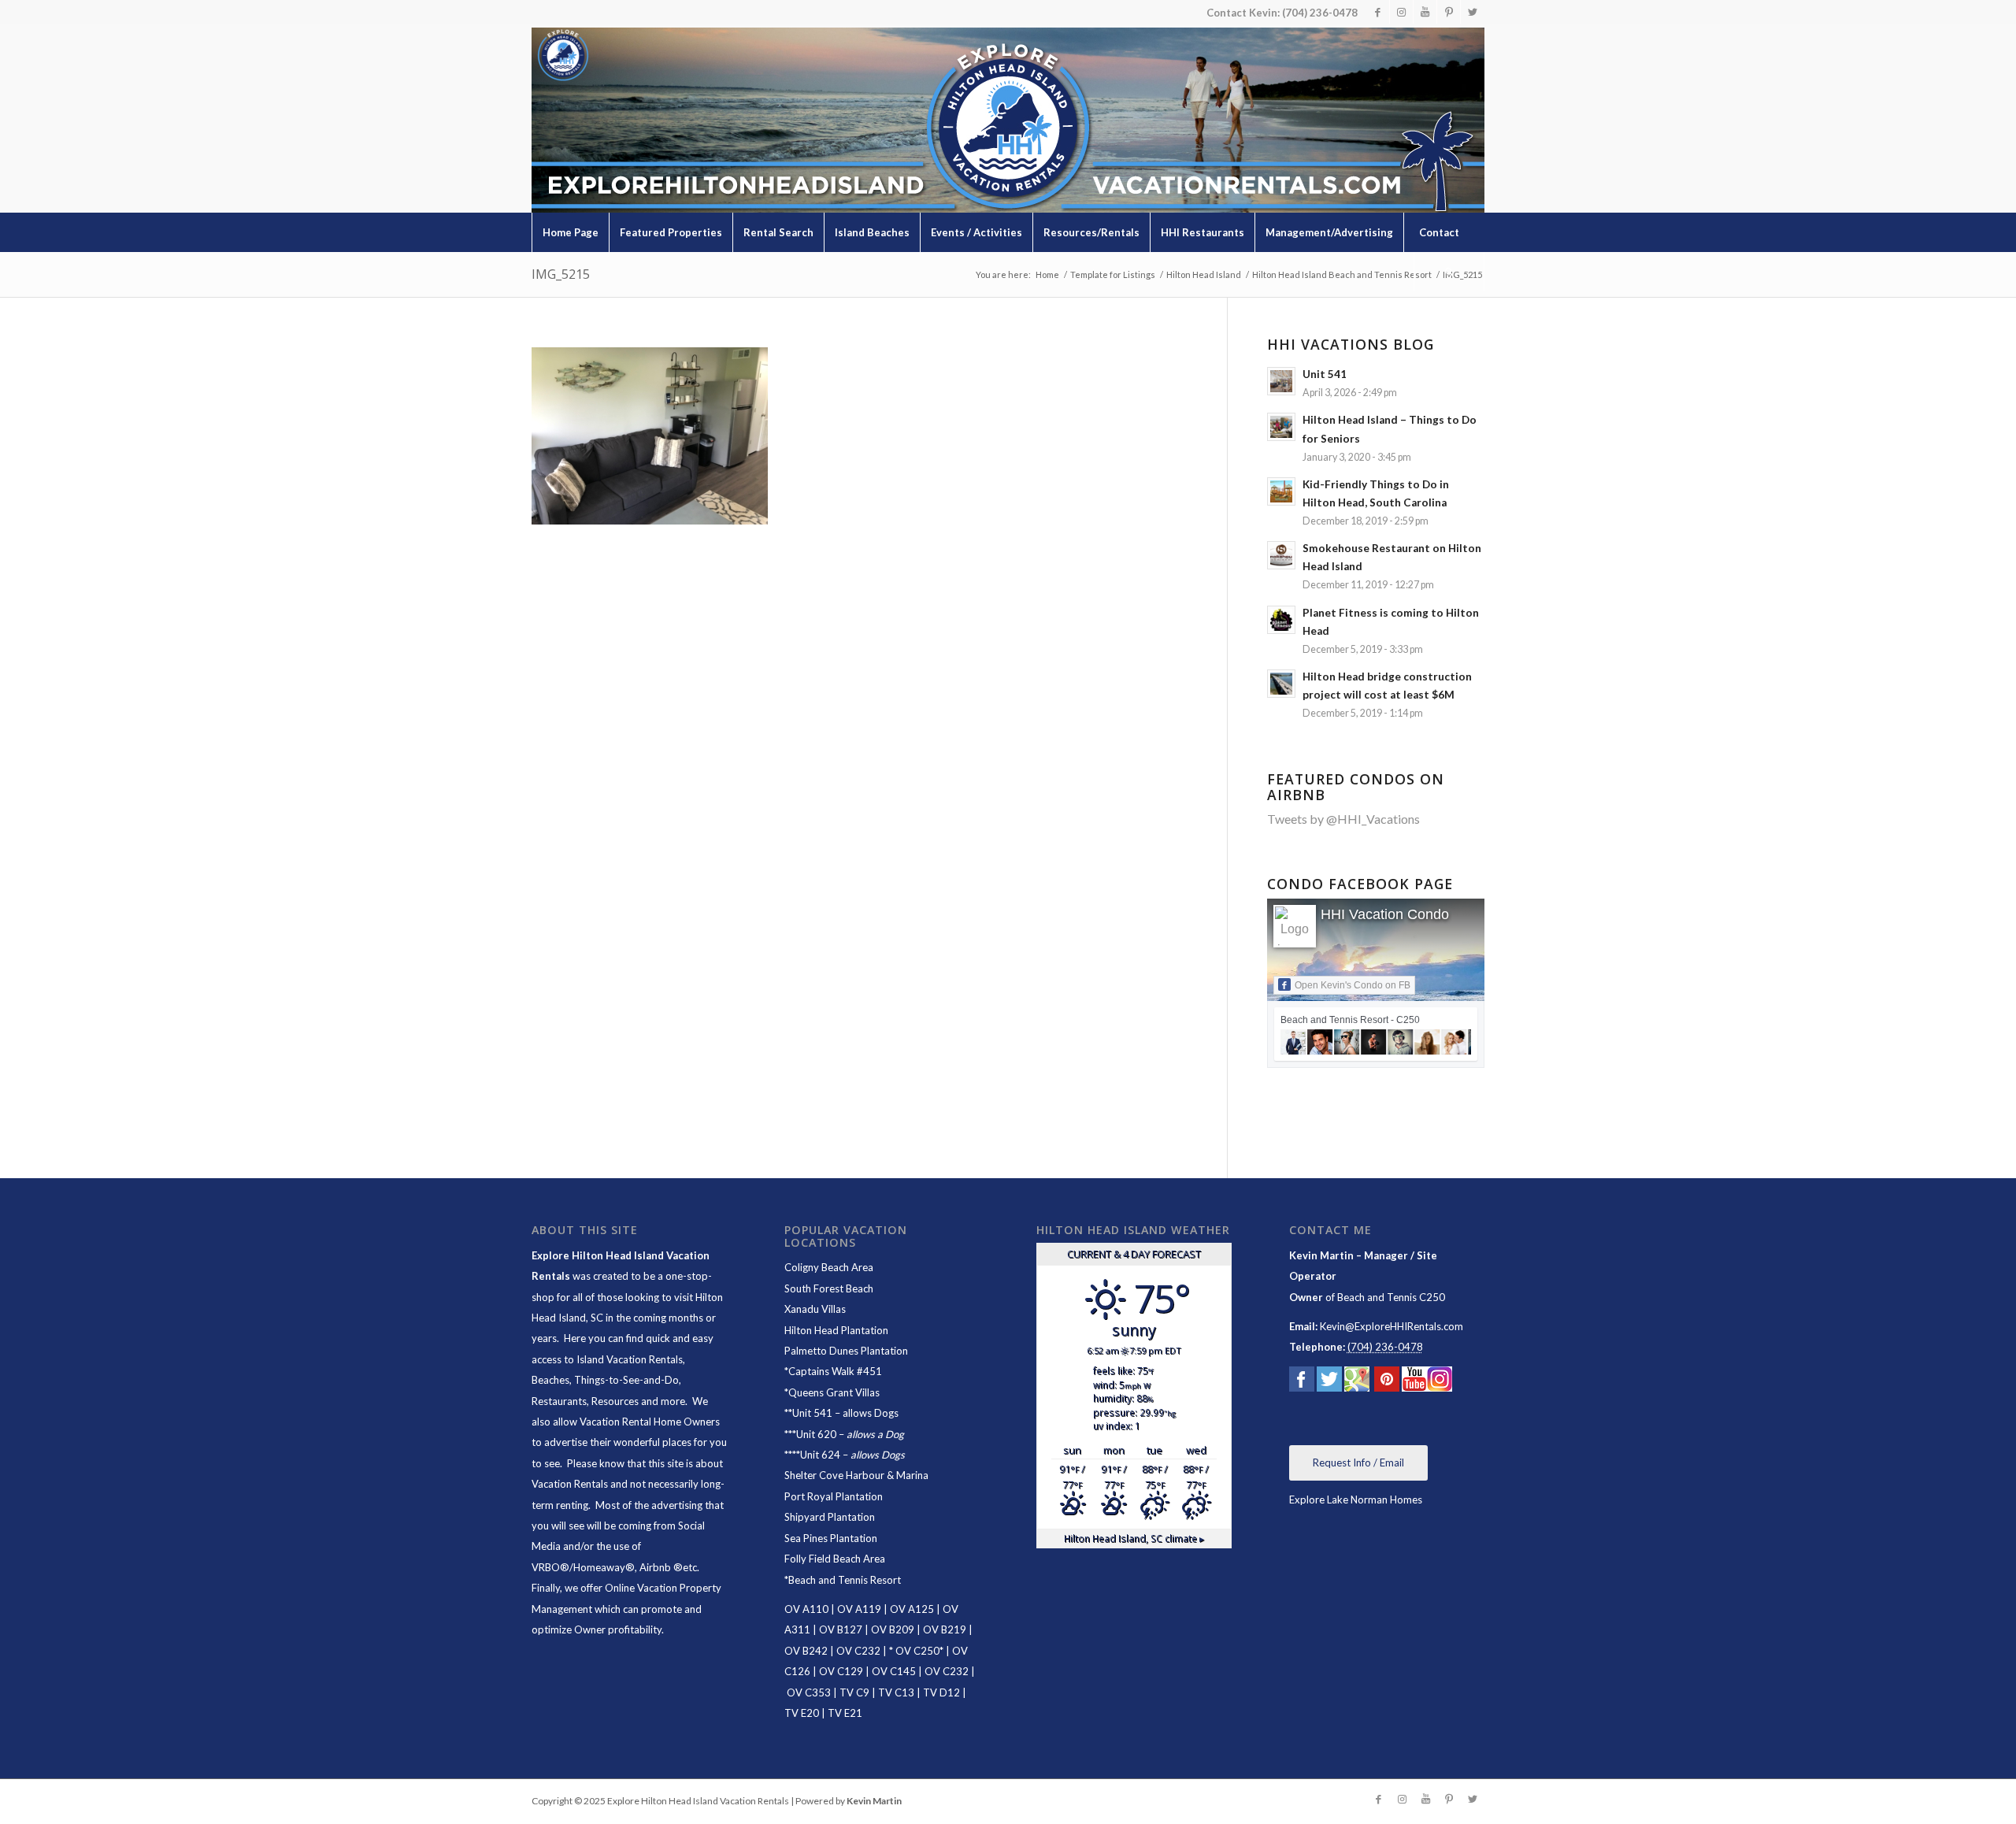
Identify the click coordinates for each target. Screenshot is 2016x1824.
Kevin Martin (874, 1801)
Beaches (550, 1380)
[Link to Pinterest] (1449, 12)
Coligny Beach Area (829, 1267)
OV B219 (945, 1629)
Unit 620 (816, 1434)
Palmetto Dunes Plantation (846, 1351)
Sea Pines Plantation (831, 1538)
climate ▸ (1134, 1538)
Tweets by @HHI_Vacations (1343, 819)
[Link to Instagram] (1401, 12)
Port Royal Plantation (834, 1496)
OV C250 (916, 1651)
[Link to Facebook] (1378, 12)
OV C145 (894, 1671)
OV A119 (859, 1609)
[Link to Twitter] (1473, 12)
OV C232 (858, 1651)
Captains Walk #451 (835, 1371)
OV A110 (806, 1609)
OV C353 (809, 1692)
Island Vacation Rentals (630, 1359)
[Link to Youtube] (1425, 12)
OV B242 (806, 1651)
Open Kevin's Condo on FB (1353, 985)
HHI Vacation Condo (1385, 914)
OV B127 (841, 1629)
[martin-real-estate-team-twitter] (1329, 1382)
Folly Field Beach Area (835, 1559)
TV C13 (896, 1692)
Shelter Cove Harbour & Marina (856, 1475)
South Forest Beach (829, 1288)
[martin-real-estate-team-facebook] (1302, 1382)
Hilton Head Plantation (836, 1330)
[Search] (1449, 272)
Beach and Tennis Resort (845, 1580)
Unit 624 (820, 1455)
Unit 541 (812, 1413)
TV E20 (802, 1713)
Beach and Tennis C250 (1391, 1297)
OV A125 (912, 1609)
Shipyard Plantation (830, 1517)
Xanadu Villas (815, 1309)
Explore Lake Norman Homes (1356, 1500)
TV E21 (845, 1713)
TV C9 (854, 1692)
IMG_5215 (561, 274)
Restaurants (559, 1401)
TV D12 (941, 1692)
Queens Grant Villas (834, 1392)
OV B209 (893, 1629)
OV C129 (841, 1671)
